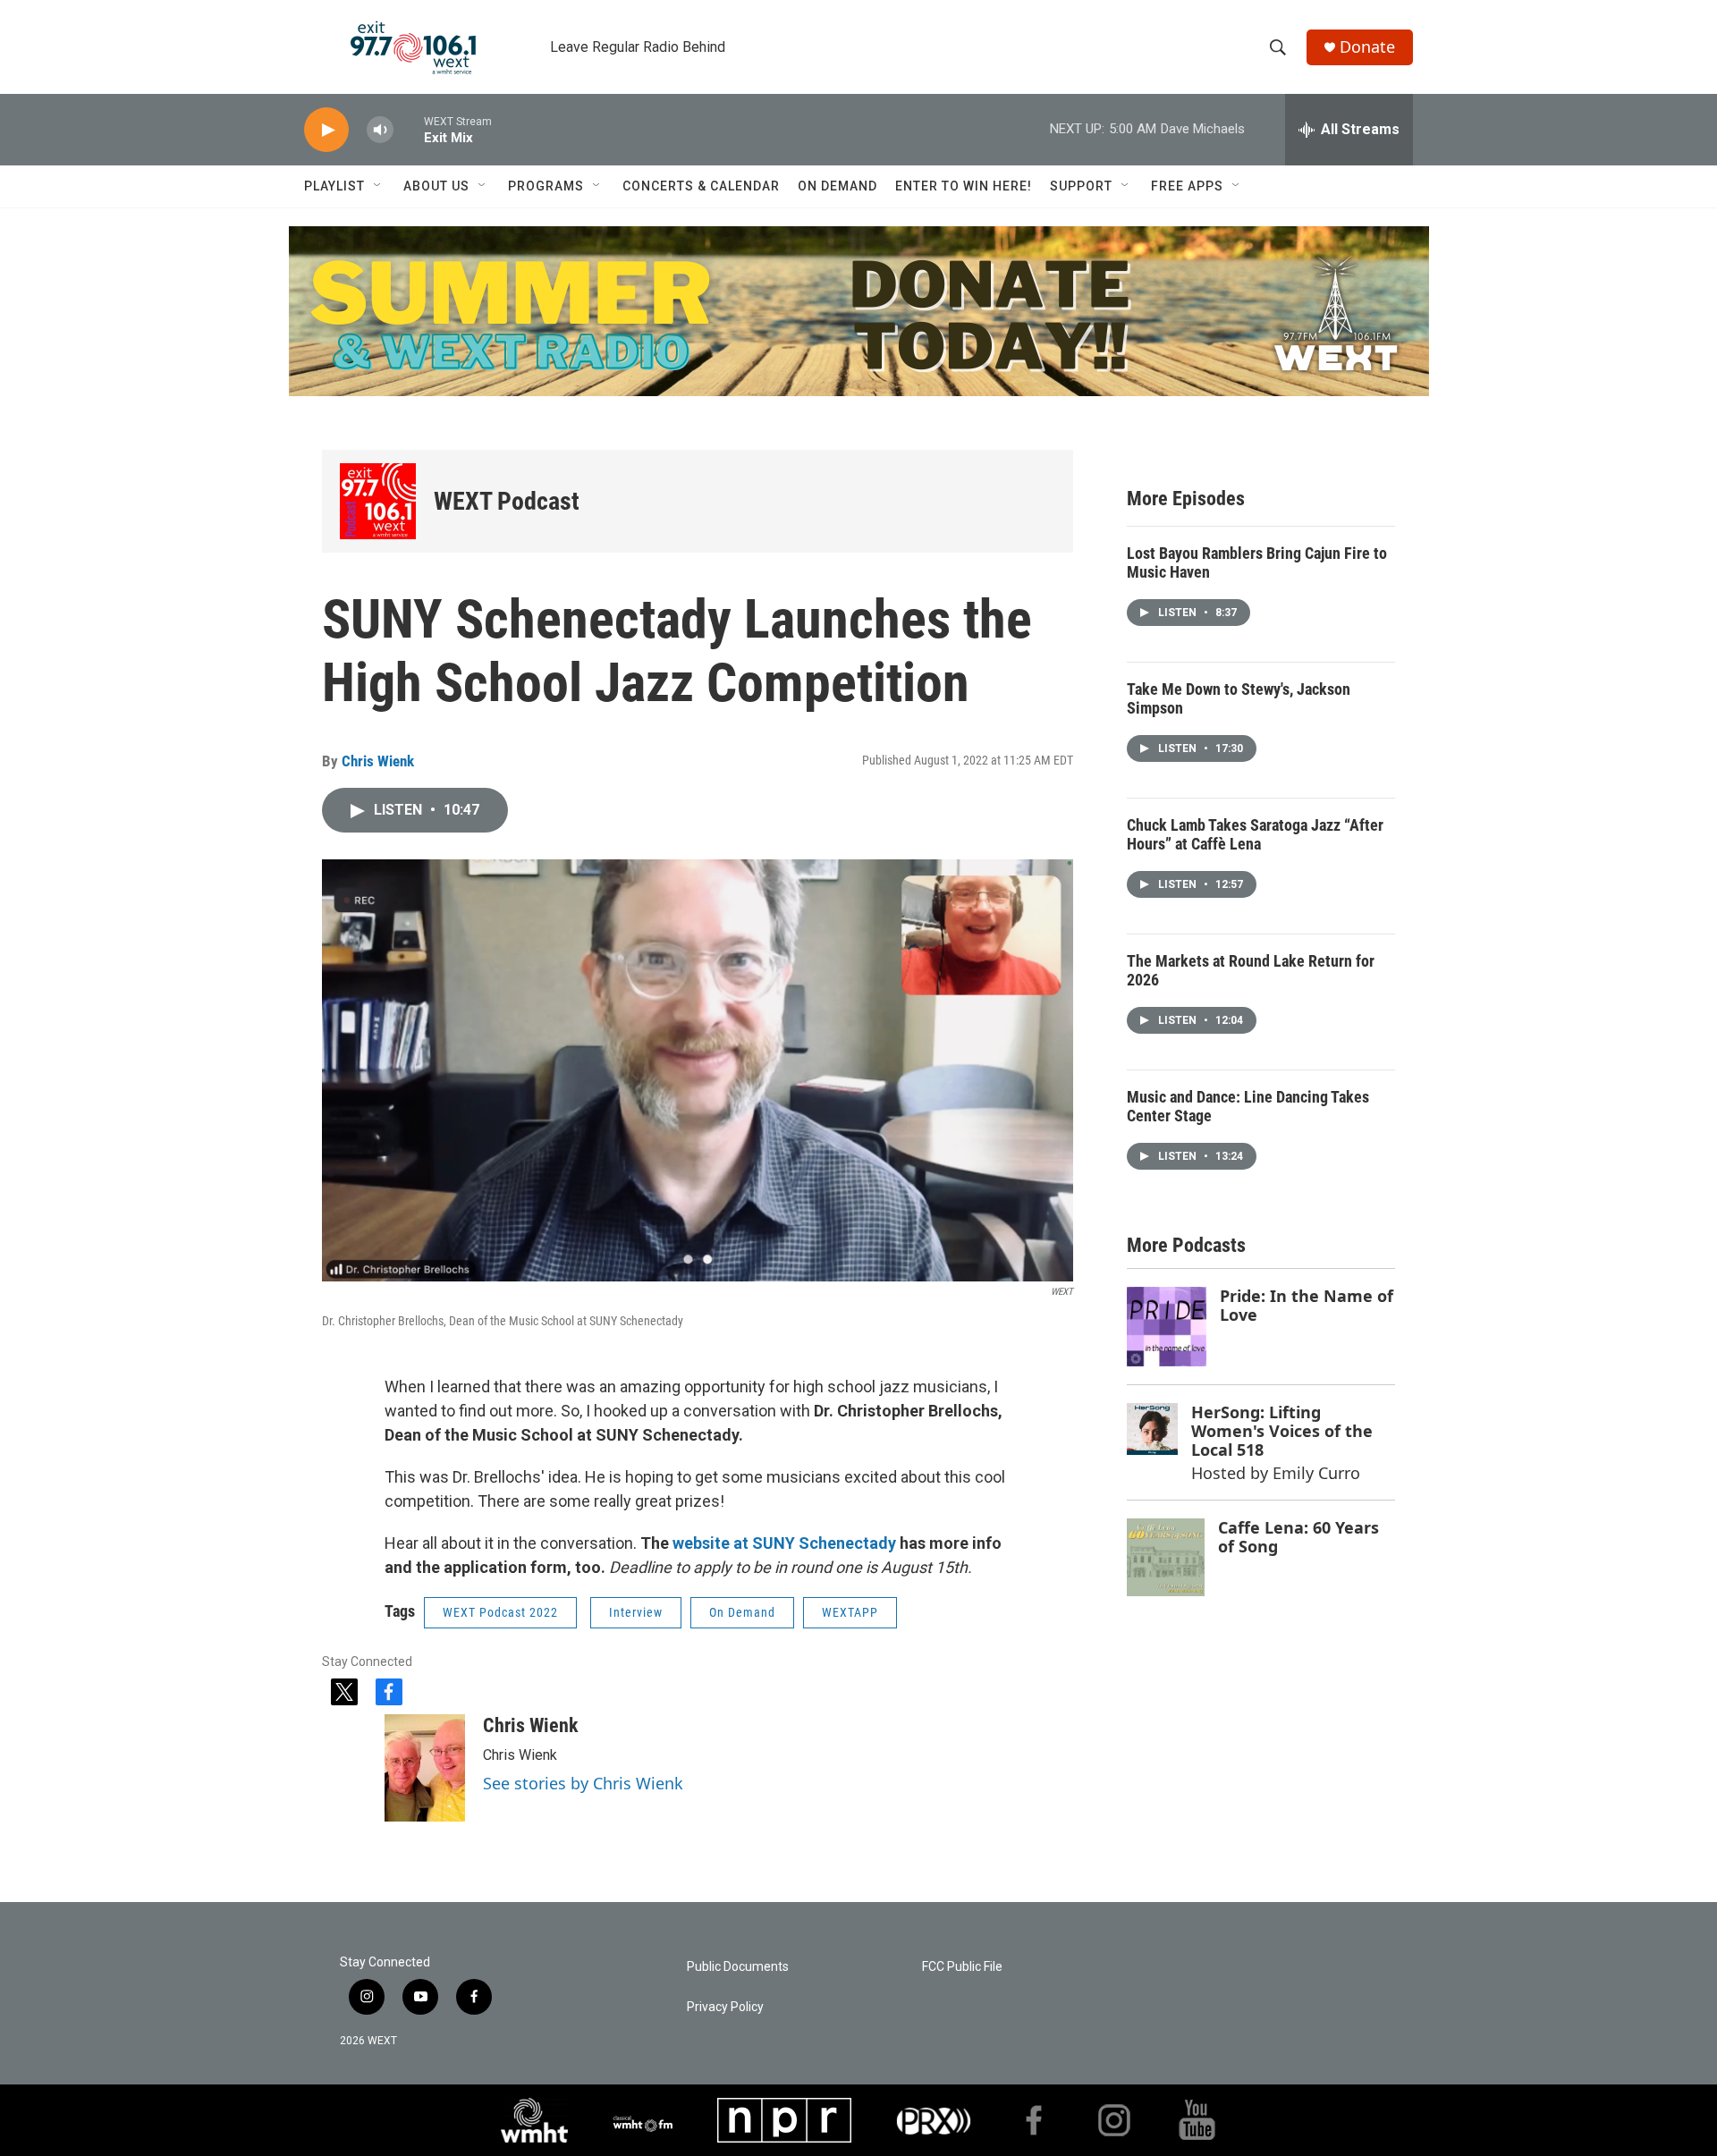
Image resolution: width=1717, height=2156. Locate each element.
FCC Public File (962, 1967)
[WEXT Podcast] (378, 501)
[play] (326, 130)
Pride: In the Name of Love (1307, 1305)
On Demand (837, 186)
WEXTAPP (850, 1612)
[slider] (409, 129)
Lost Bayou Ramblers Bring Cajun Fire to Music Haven (1257, 562)
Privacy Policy (725, 2007)
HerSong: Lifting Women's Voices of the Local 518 (1282, 1430)
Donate (1367, 47)
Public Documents (738, 1967)
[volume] (380, 130)
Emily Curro (1316, 1473)
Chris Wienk (378, 761)
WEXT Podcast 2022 (500, 1612)
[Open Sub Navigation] (378, 186)
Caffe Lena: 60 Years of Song (1298, 1537)
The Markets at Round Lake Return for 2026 (1251, 970)
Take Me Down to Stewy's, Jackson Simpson (1239, 698)
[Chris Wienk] (425, 1768)
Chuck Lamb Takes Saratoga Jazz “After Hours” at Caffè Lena (1255, 834)
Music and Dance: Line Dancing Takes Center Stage (1248, 1106)
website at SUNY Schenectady (784, 1543)
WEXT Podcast (507, 501)
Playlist (334, 186)
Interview (636, 1612)
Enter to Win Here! (964, 186)
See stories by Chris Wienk (583, 1783)
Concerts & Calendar (701, 186)
